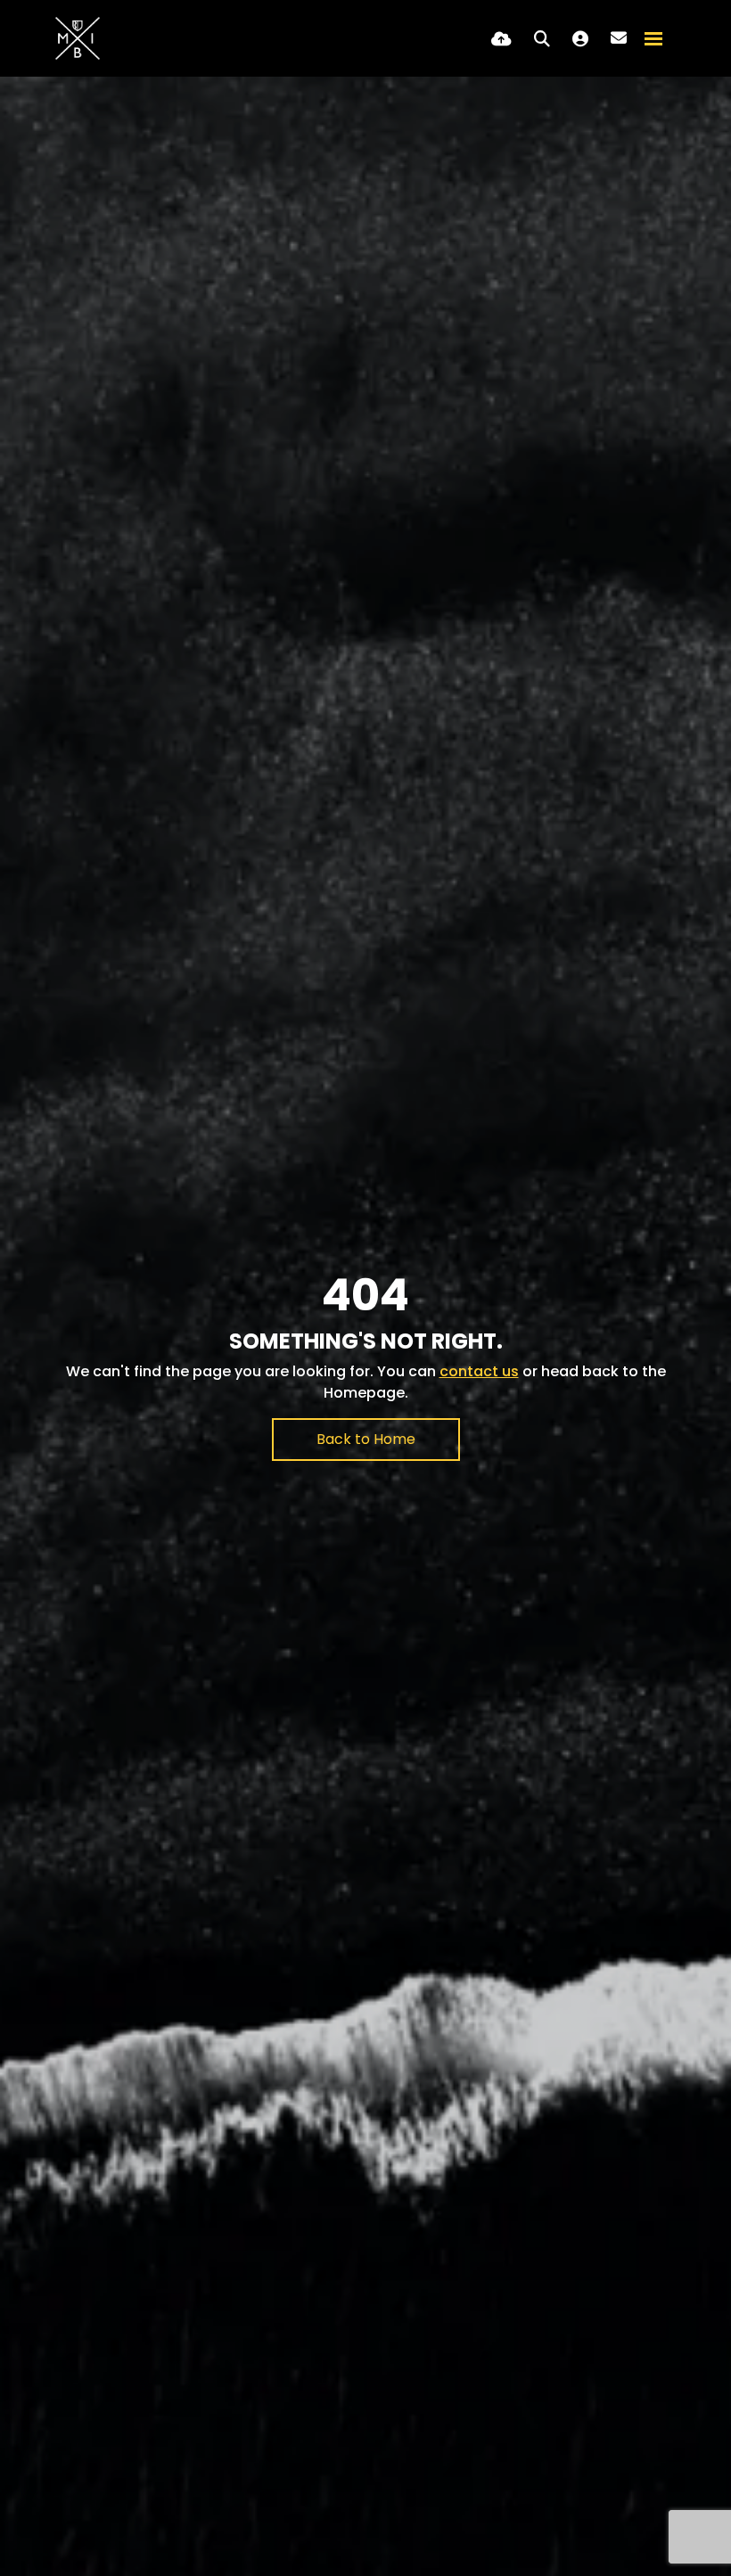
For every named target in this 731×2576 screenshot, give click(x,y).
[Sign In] (580, 39)
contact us (479, 1371)
